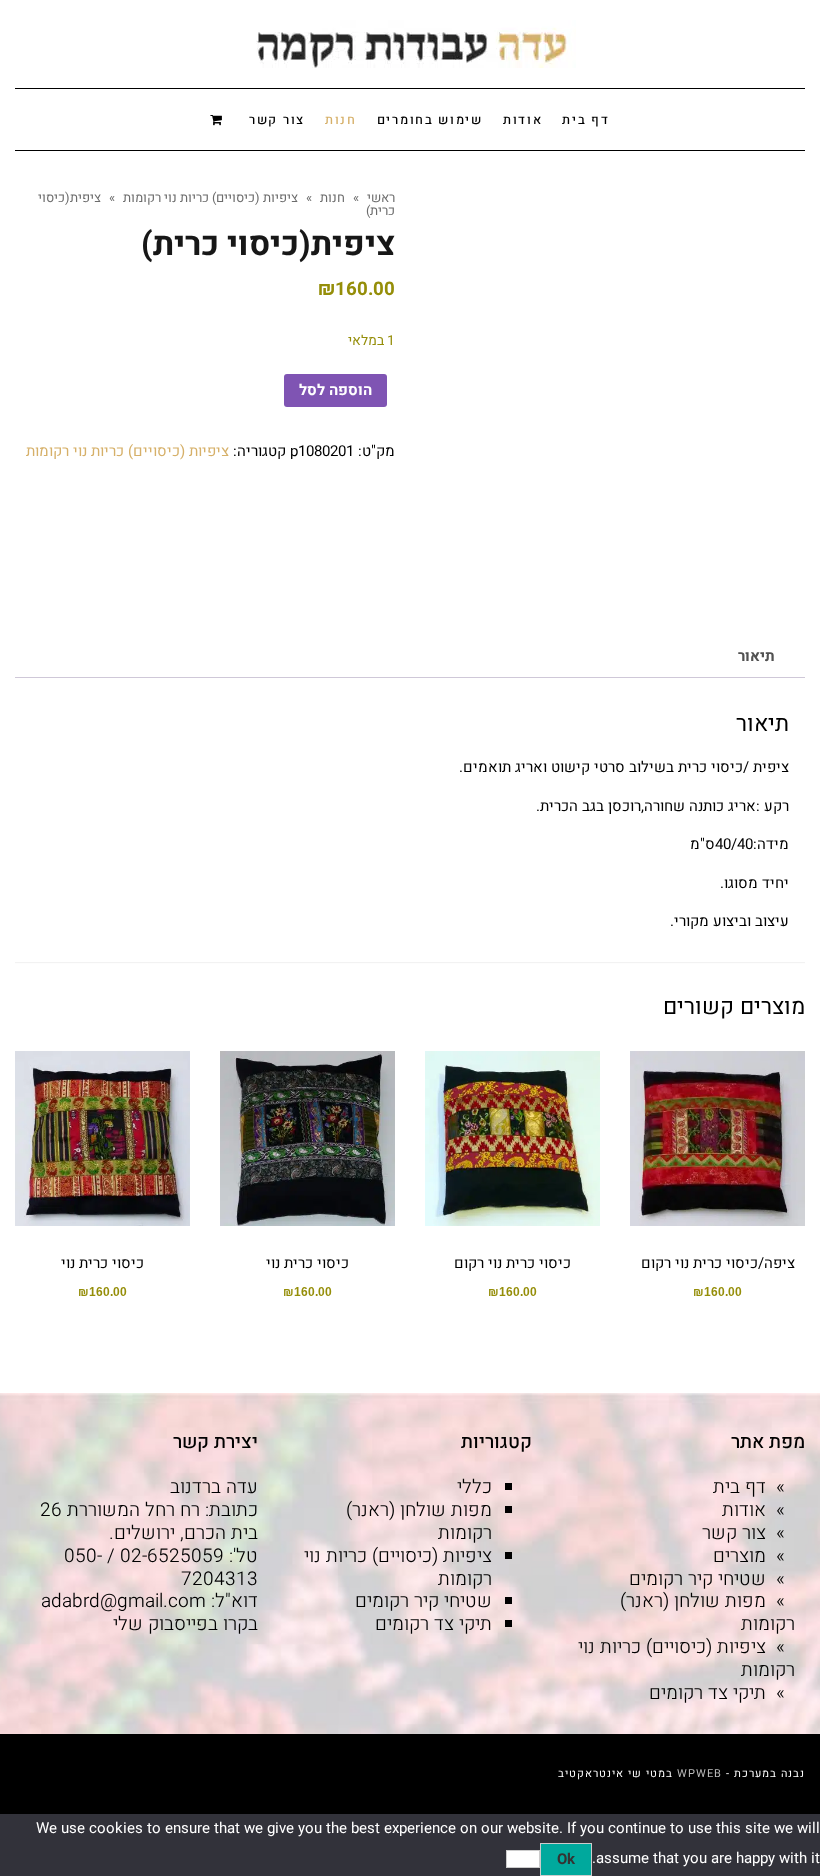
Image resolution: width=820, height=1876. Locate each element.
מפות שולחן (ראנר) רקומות (707, 1612)
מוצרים (739, 1556)
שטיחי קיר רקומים (697, 1579)
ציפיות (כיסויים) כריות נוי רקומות (127, 451)
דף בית (739, 1487)
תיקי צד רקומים (707, 1693)
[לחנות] (219, 118)
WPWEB (699, 1773)
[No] (523, 1859)
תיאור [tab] (756, 656)
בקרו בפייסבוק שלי (185, 1624)
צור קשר (734, 1533)
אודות (744, 1510)
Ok (566, 1859)
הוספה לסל (335, 390)
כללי (474, 1487)
